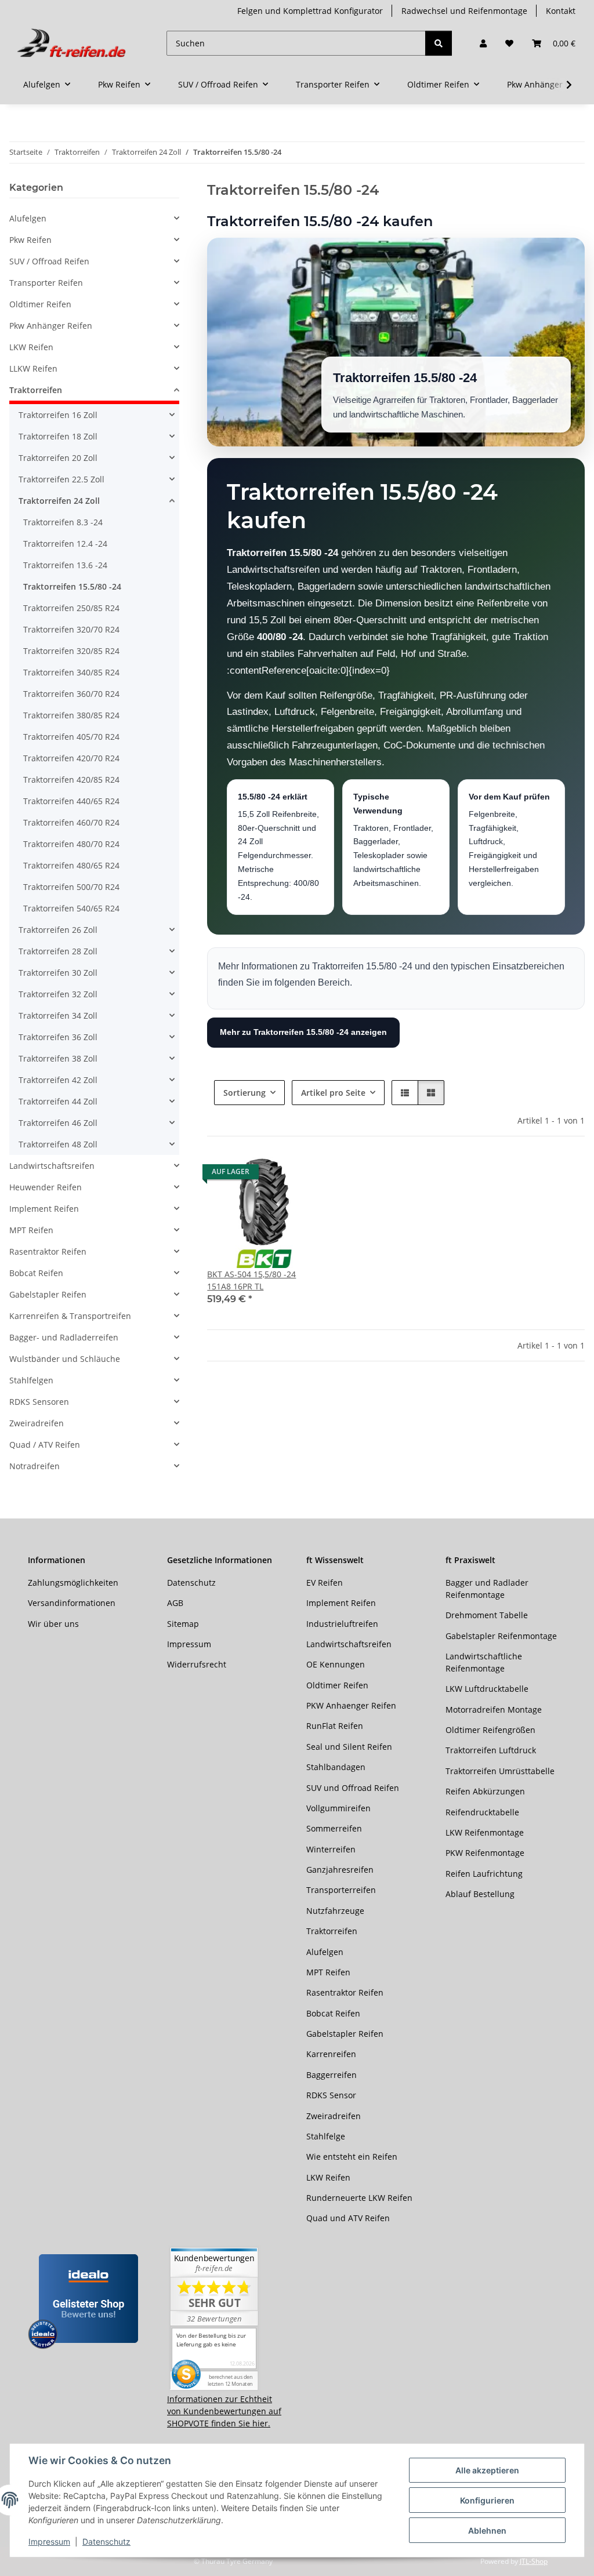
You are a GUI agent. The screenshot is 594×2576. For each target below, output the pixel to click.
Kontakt (561, 11)
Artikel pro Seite (333, 1093)
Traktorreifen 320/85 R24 (71, 651)
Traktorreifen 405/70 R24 (71, 737)
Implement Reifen (44, 1209)
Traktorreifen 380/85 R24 (71, 715)
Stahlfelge (326, 2136)
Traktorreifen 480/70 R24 (71, 844)
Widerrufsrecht (197, 1664)
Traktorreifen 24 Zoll (59, 501)
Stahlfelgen (31, 1380)
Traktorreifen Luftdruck (491, 1750)
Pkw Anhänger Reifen (51, 326)
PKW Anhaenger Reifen (351, 1705)
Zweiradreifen (37, 1423)
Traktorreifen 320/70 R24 (71, 629)
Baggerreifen (332, 2075)
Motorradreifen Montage (494, 1710)
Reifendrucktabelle (482, 1812)
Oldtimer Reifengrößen (490, 1730)
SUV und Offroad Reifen (353, 1788)
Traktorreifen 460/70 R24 (71, 822)
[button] (483, 43)
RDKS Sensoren (39, 1402)
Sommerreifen (334, 1828)
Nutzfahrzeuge (335, 1911)
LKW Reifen (31, 347)
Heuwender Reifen (46, 1187)
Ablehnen (487, 2530)
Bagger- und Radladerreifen (64, 1337)
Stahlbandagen (336, 1767)
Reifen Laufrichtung (484, 1874)
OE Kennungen (336, 1664)
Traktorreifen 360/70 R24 (71, 694)
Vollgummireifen (338, 1808)
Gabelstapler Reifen (48, 1294)
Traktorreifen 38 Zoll (58, 1058)
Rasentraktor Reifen (48, 1251)
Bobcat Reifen (36, 1273)
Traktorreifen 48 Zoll (58, 1144)
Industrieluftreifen (342, 1624)
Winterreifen (331, 1849)
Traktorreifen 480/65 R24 (71, 865)
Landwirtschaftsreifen (52, 1166)
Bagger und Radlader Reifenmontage (487, 1589)
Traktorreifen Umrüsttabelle (500, 1771)
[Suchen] (439, 43)
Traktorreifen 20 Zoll (58, 458)
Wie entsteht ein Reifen (352, 2157)
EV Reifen (325, 1583)
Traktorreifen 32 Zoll (58, 994)
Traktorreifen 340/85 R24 (71, 672)
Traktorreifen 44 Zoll (58, 1101)
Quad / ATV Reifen (45, 1445)
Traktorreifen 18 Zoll (58, 436)
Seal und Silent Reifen (349, 1747)
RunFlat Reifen (335, 1726)
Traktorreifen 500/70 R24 (71, 887)
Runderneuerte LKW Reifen (359, 2198)
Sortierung (245, 1093)
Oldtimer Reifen (40, 304)
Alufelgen (28, 218)
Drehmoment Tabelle (487, 1615)
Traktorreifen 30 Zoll (58, 973)
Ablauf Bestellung (480, 1894)
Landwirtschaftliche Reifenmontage (484, 1662)
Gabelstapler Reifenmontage (501, 1636)
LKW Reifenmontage (485, 1832)
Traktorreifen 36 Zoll (58, 1037)
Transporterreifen (341, 1890)
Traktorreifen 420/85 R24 (71, 780)
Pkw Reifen (30, 240)
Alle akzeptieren (487, 2470)
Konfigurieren (487, 2500)
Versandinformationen (72, 1603)
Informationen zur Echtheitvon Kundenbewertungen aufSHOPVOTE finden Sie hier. (224, 2411)
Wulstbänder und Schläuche (65, 1359)
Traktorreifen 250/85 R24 (71, 608)
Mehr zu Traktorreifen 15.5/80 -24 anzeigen (303, 1032)
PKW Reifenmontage (485, 1853)
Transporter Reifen (46, 283)
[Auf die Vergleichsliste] (271, 1175)
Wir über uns (53, 1624)
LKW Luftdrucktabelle (487, 1689)
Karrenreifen (331, 2054)
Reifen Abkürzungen (485, 1791)
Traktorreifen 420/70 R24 (71, 758)
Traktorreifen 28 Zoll (58, 951)
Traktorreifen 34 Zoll (58, 1015)
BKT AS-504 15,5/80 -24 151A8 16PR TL (251, 1280)
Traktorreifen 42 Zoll (58, 1080)
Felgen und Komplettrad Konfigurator (310, 11)
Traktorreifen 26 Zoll (58, 930)
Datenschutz (106, 2542)
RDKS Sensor (331, 2095)
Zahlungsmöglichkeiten (73, 1583)
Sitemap (183, 1624)
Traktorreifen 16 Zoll (58, 415)
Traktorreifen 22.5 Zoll (61, 479)
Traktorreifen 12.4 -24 (65, 544)
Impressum (49, 2542)
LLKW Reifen (33, 368)
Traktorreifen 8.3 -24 (63, 522)
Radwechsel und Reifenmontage (464, 11)
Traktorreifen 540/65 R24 (71, 908)
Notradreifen (35, 1466)
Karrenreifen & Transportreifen (70, 1316)
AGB (175, 1603)
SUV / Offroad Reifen (49, 261)
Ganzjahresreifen (340, 1870)
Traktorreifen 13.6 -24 (65, 565)
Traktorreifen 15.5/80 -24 (72, 586)
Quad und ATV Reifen (348, 2218)
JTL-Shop (534, 2561)
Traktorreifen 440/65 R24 (71, 801)
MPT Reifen (31, 1230)
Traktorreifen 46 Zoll (58, 1123)
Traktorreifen (36, 390)
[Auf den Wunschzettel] (301, 1175)
